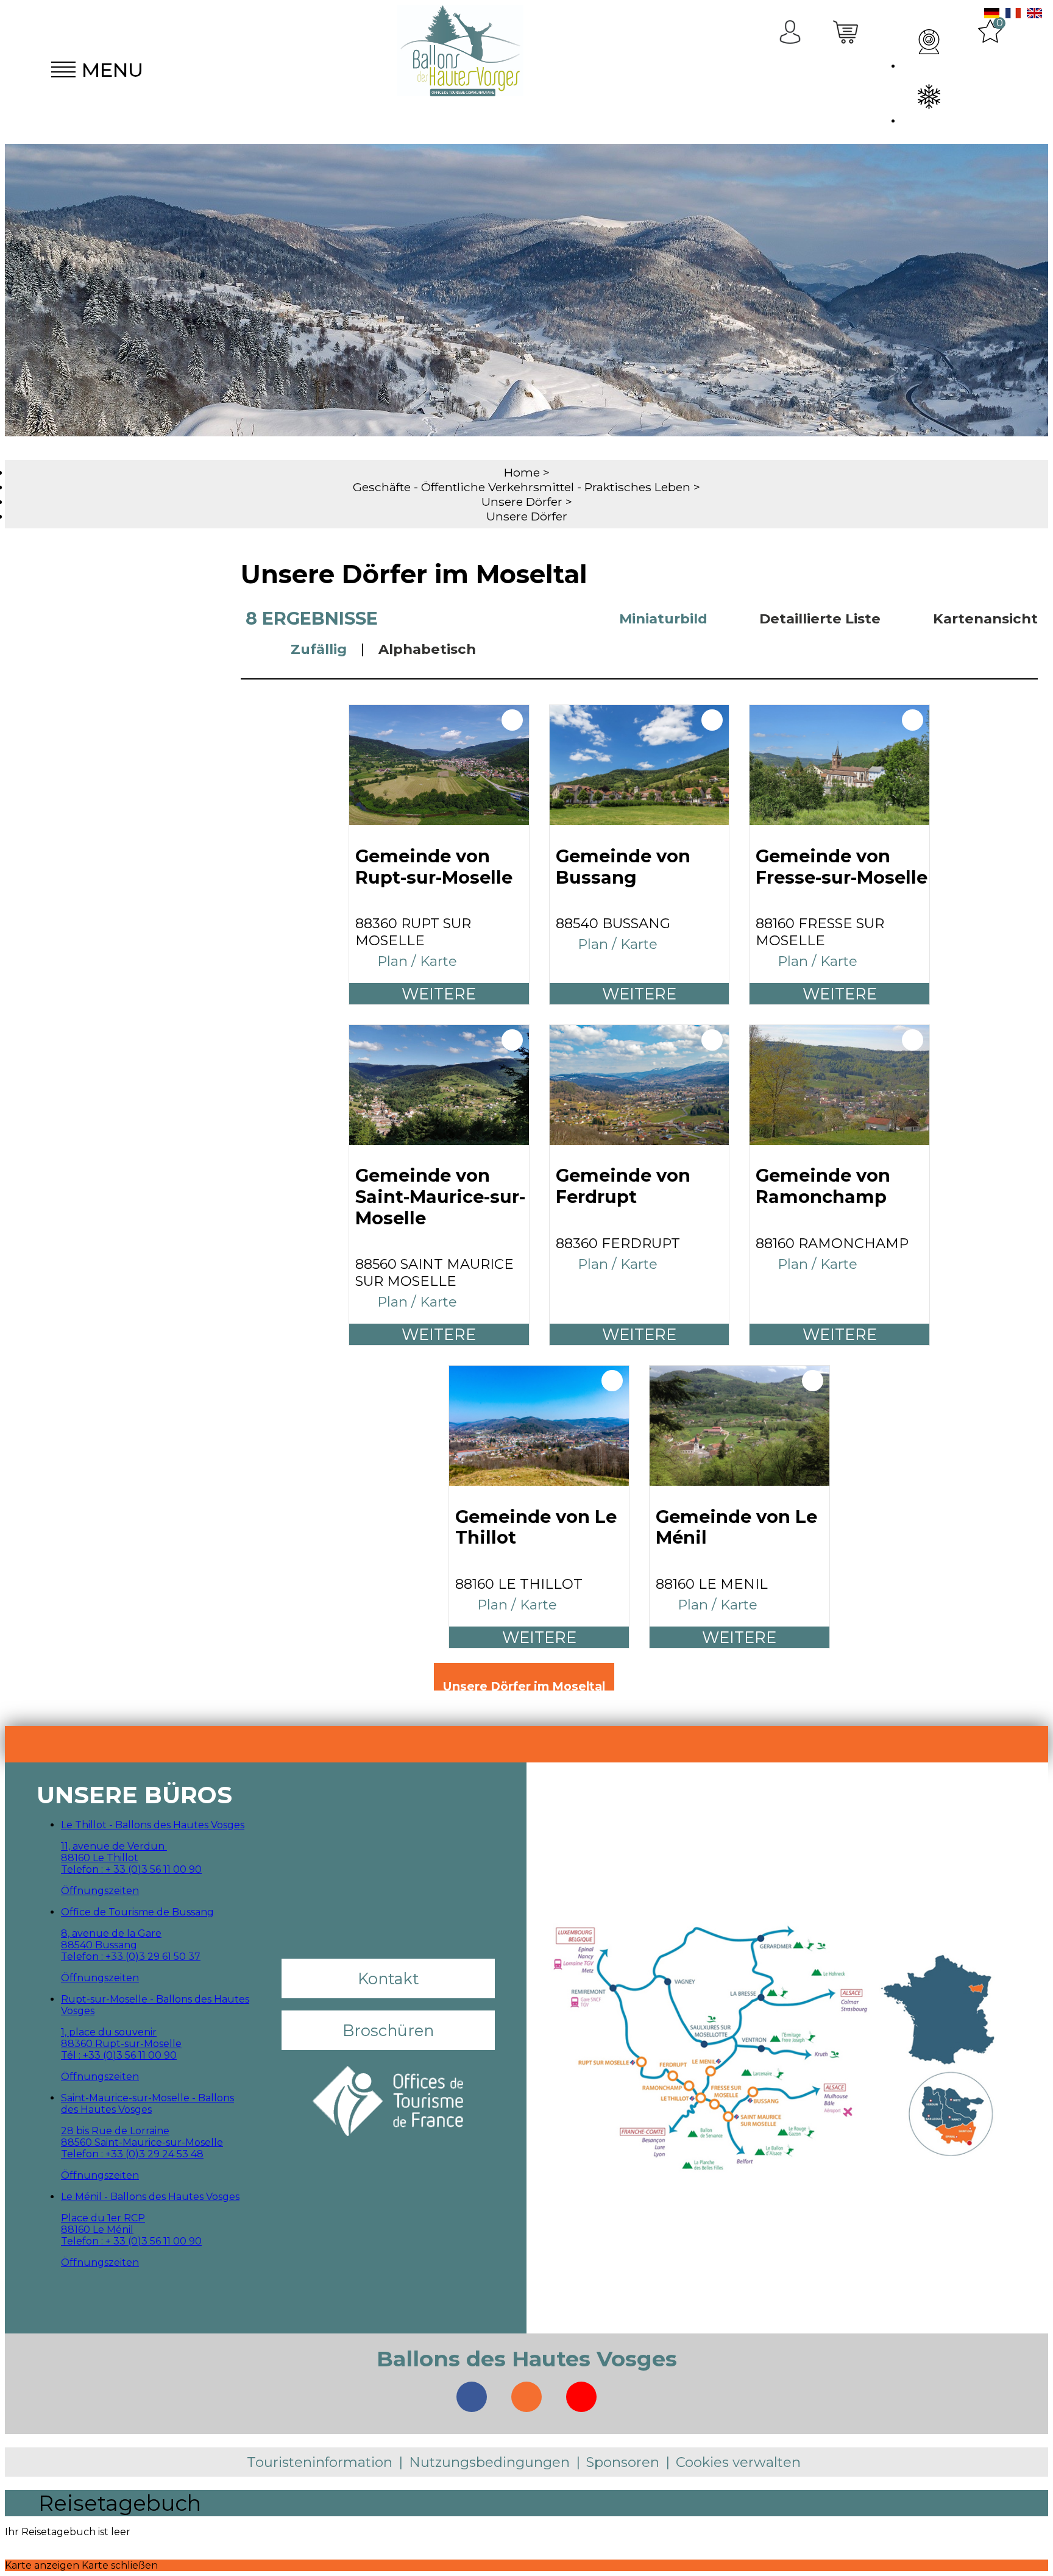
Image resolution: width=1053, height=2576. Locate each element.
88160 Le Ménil (97, 2230)
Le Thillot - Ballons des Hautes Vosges (153, 1825)
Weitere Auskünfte (439, 994)
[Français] (1013, 15)
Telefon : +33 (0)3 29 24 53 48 (132, 2154)
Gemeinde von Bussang (623, 867)
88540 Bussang (99, 1945)
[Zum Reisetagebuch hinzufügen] (512, 720)
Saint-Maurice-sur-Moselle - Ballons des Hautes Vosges (147, 2104)
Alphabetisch (427, 649)
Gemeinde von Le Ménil (736, 1528)
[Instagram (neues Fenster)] (526, 2397)
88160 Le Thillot (100, 1858)
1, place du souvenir (109, 2032)
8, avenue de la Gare (111, 1933)
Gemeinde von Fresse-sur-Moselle (842, 867)
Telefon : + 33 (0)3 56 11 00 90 (131, 1869)
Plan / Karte (417, 961)
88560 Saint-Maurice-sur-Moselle (142, 2142)
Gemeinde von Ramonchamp (823, 1186)
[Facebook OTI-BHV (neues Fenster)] (472, 2397)
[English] (1034, 15)
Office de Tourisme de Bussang (137, 1912)
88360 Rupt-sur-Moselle (121, 2044)
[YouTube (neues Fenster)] (581, 2397)
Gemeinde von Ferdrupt (623, 1186)
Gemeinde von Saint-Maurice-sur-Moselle (440, 1197)
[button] (847, 69)
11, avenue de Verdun (114, 1846)
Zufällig (319, 649)
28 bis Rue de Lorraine (115, 2131)
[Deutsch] (992, 15)
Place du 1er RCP (103, 2218)
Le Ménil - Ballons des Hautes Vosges (150, 2197)
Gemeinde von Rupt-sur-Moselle (434, 867)
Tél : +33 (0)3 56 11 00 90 (119, 2055)
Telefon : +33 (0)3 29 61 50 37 (131, 1957)
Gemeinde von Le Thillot (536, 1528)
